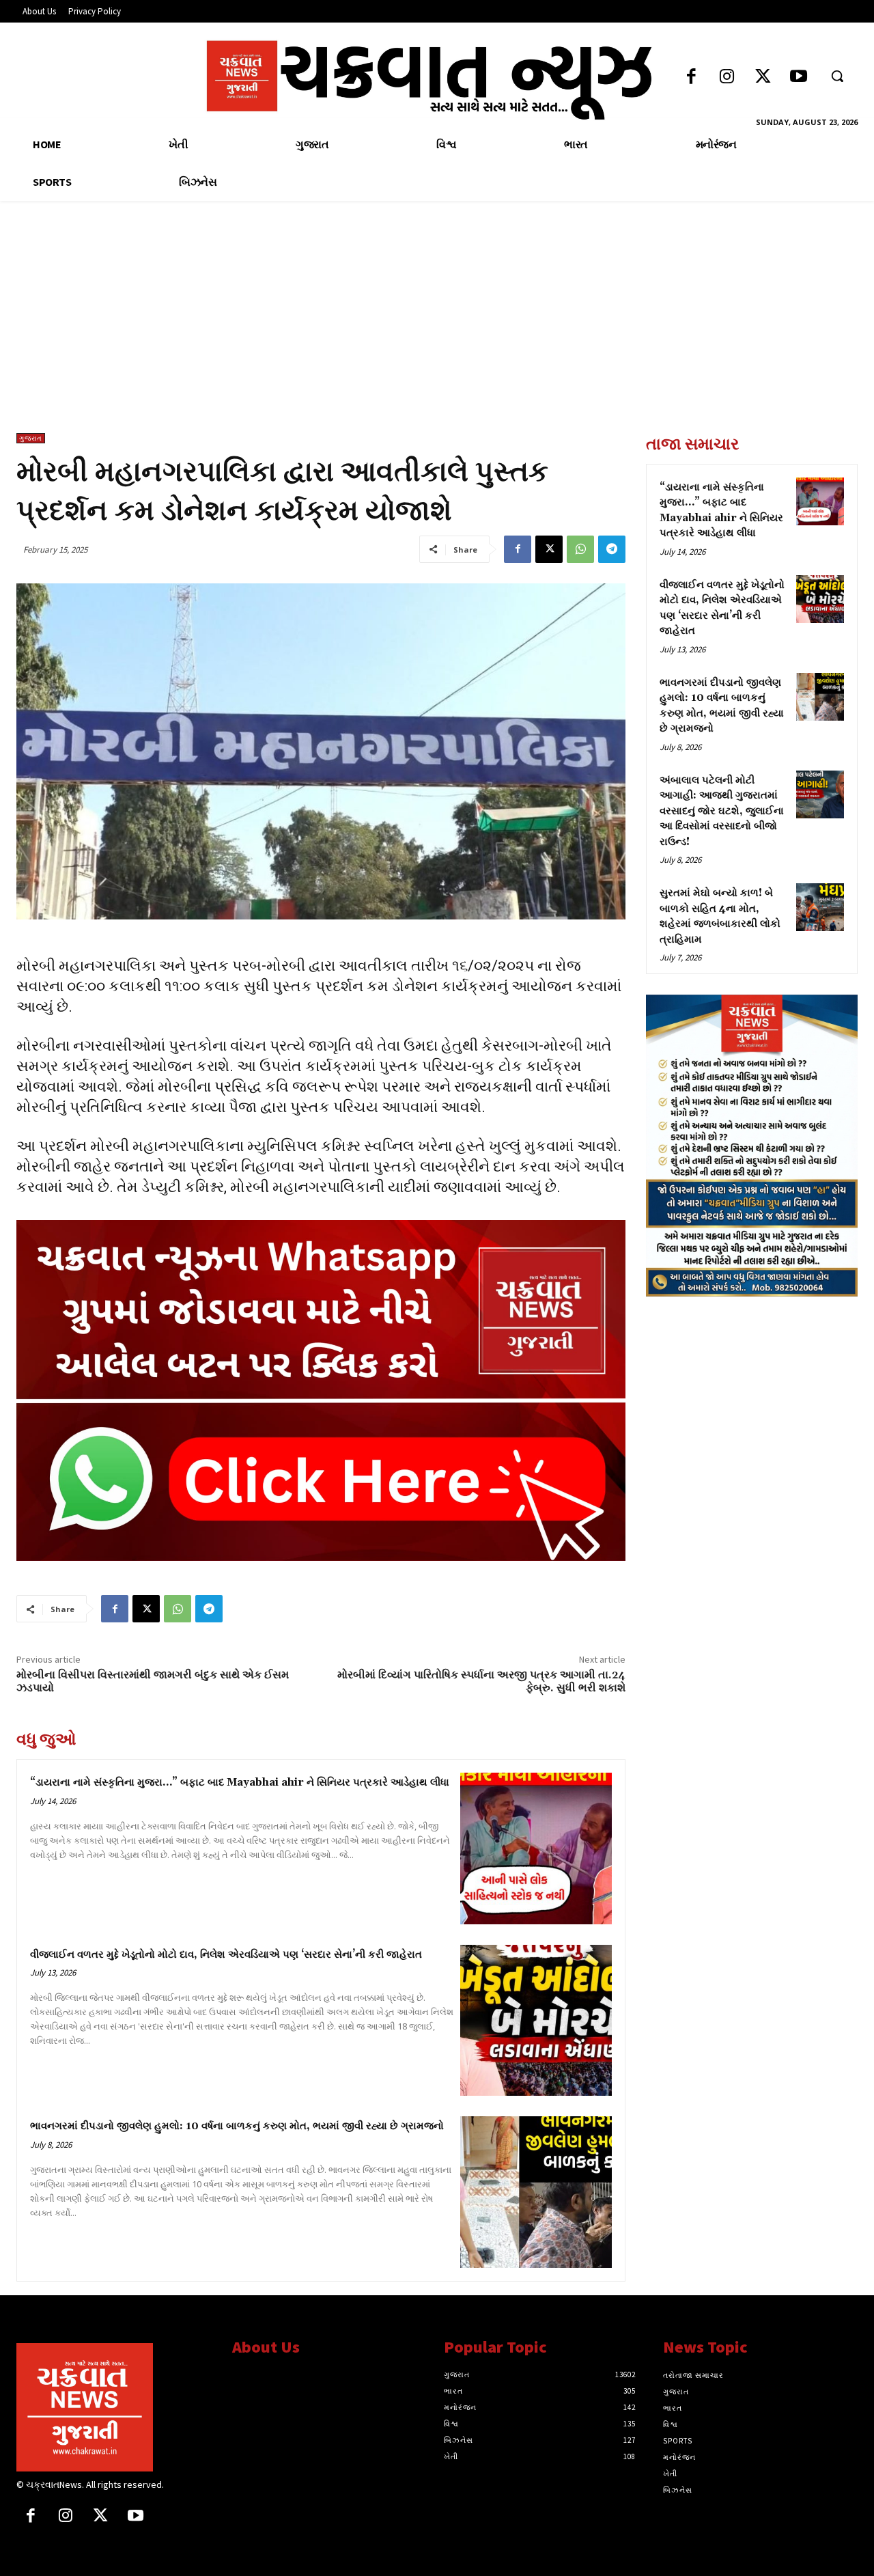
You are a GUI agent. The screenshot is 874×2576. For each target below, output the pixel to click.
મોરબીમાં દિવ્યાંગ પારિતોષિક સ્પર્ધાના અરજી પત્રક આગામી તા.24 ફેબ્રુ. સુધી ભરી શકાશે (481, 1681)
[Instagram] (727, 78)
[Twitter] (763, 78)
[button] (837, 76)
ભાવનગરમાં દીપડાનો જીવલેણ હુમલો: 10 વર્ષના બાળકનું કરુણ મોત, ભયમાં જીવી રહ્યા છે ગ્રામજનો (237, 2126)
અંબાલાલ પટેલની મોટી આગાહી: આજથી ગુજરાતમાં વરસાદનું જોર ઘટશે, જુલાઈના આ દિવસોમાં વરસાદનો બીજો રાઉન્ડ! (722, 811)
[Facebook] (691, 78)
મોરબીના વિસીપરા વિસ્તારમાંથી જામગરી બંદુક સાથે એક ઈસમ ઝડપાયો (153, 1681)
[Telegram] (612, 549)
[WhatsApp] (580, 549)
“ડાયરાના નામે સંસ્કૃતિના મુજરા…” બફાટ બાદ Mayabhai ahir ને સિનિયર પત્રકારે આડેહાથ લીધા (240, 1783)
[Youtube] (799, 78)
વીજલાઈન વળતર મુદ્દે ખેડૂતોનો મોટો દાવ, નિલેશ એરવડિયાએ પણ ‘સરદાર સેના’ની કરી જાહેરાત (226, 1955)
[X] (549, 549)
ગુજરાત (31, 438)
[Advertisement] (437, 331)
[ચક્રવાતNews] (114, 2407)
